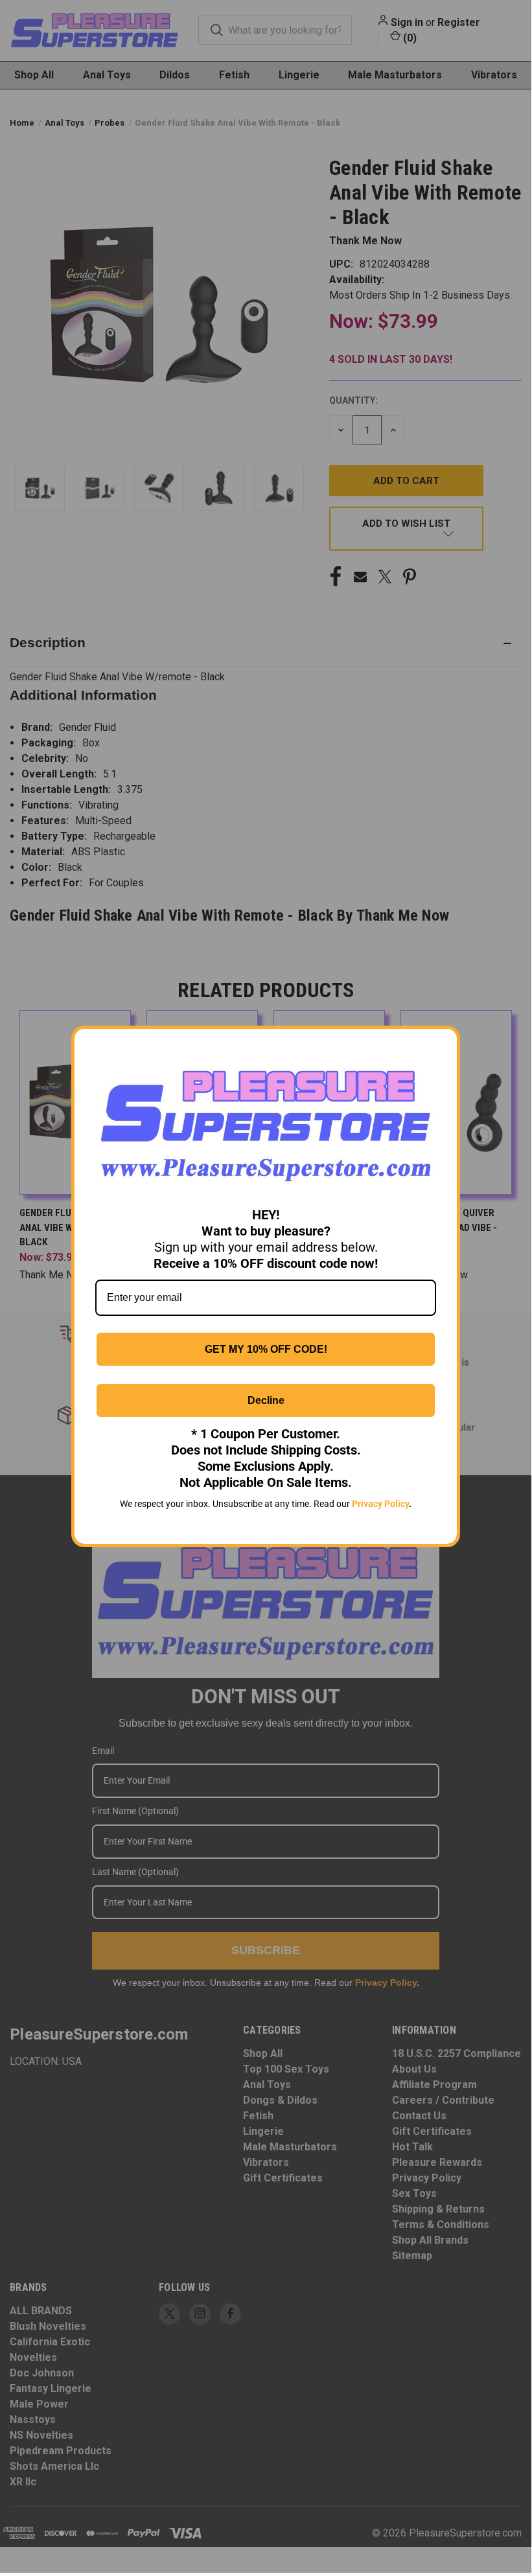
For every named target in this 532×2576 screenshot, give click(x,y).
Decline (266, 1400)
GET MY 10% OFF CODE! (266, 1349)
